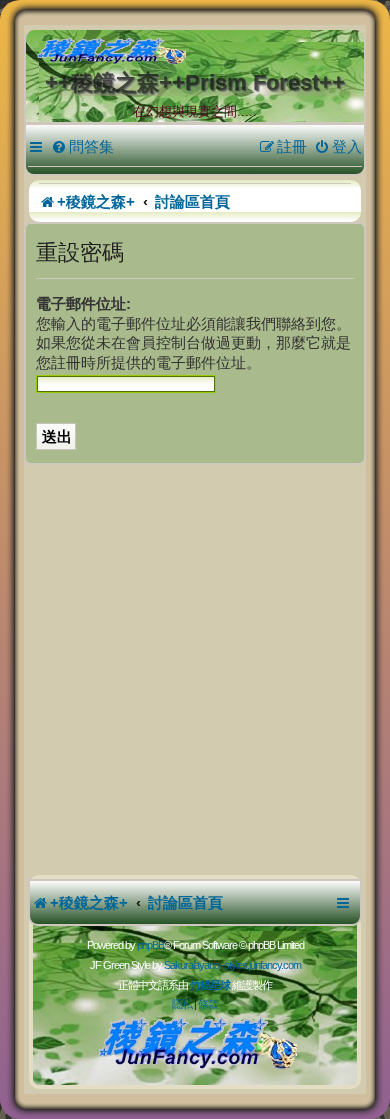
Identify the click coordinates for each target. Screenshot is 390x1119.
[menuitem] (82, 147)
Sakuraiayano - (194, 965)
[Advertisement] (195, 670)
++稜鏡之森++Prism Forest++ (195, 82)
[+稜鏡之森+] (199, 52)
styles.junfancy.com (262, 965)
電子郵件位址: (83, 303)
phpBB (150, 945)
